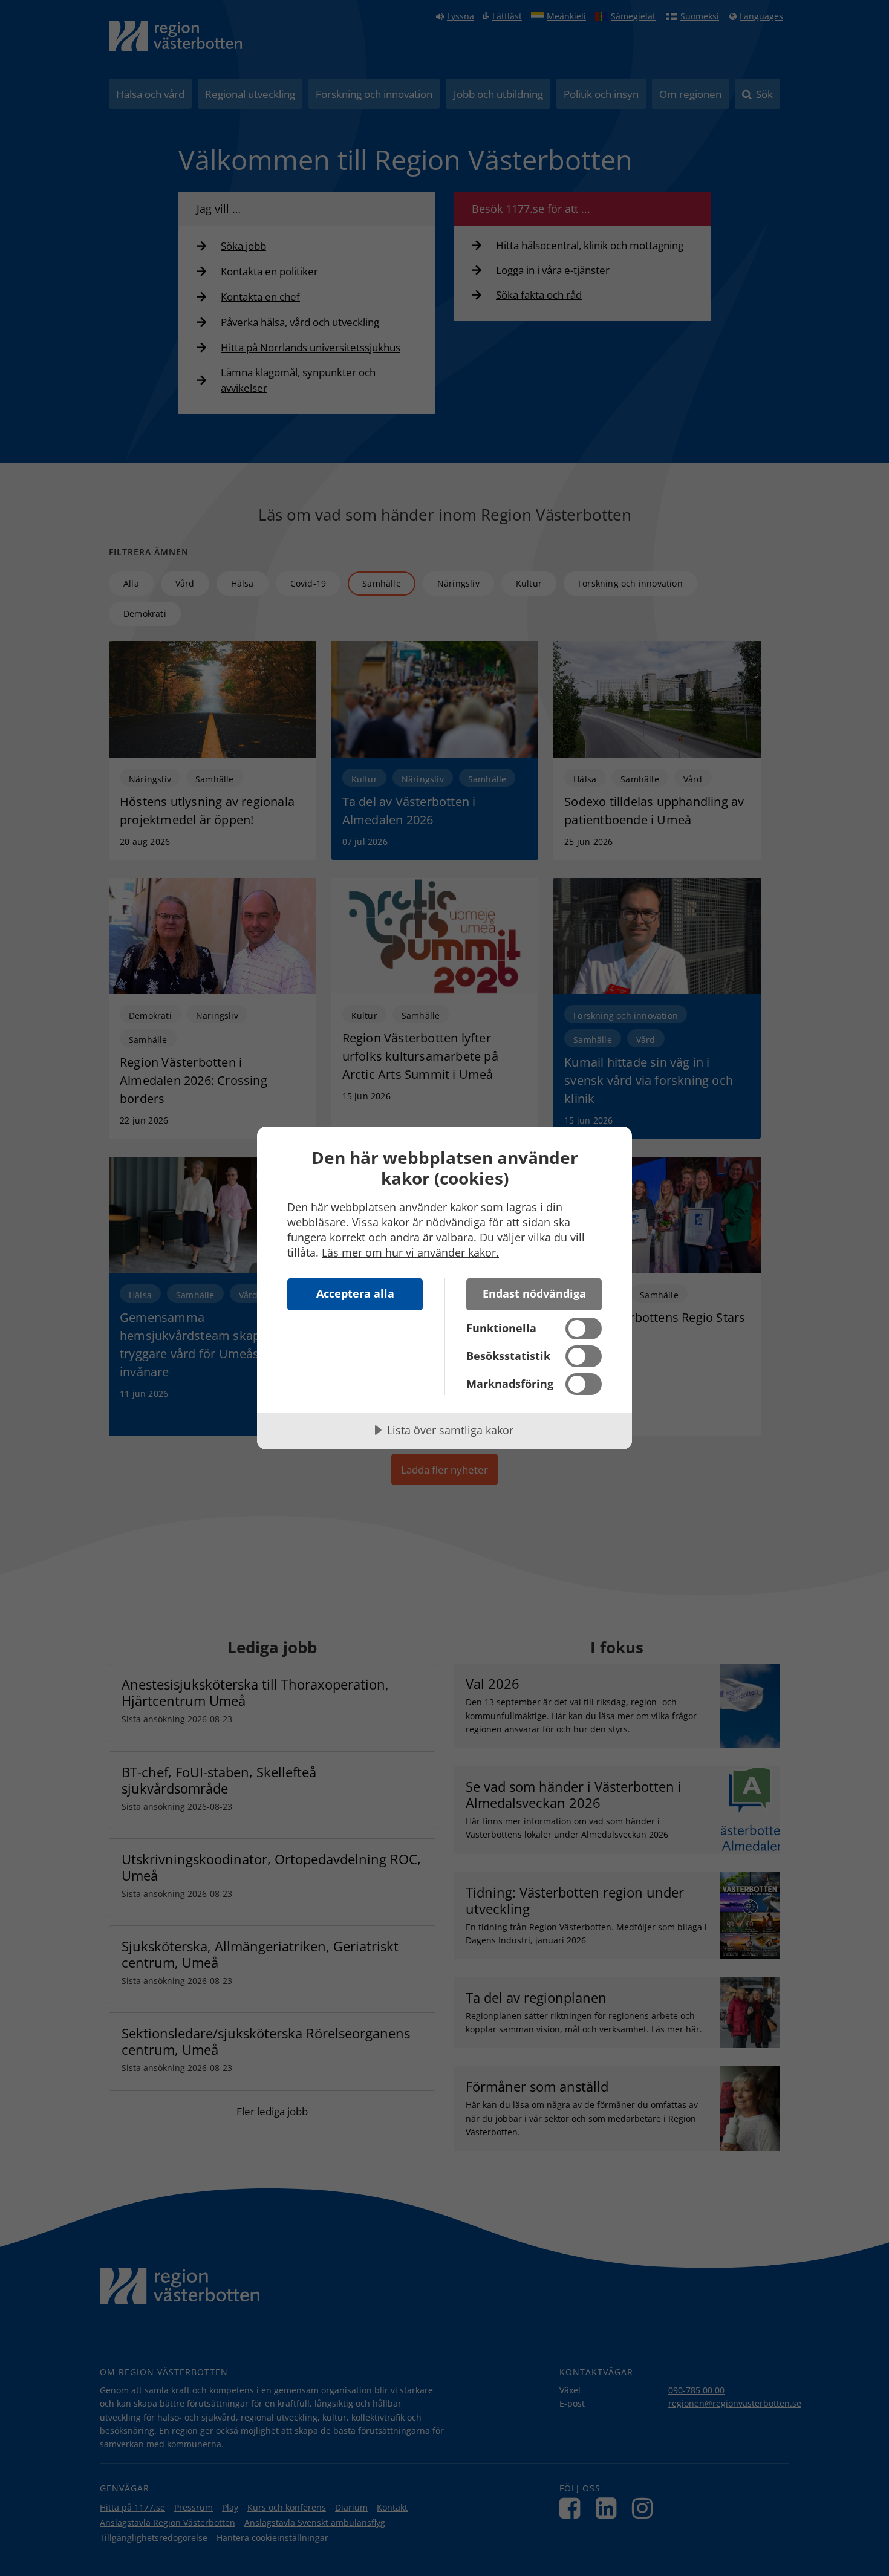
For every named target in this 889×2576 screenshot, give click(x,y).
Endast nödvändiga (534, 1293)
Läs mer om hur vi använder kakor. (410, 1252)
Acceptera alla (355, 1293)
